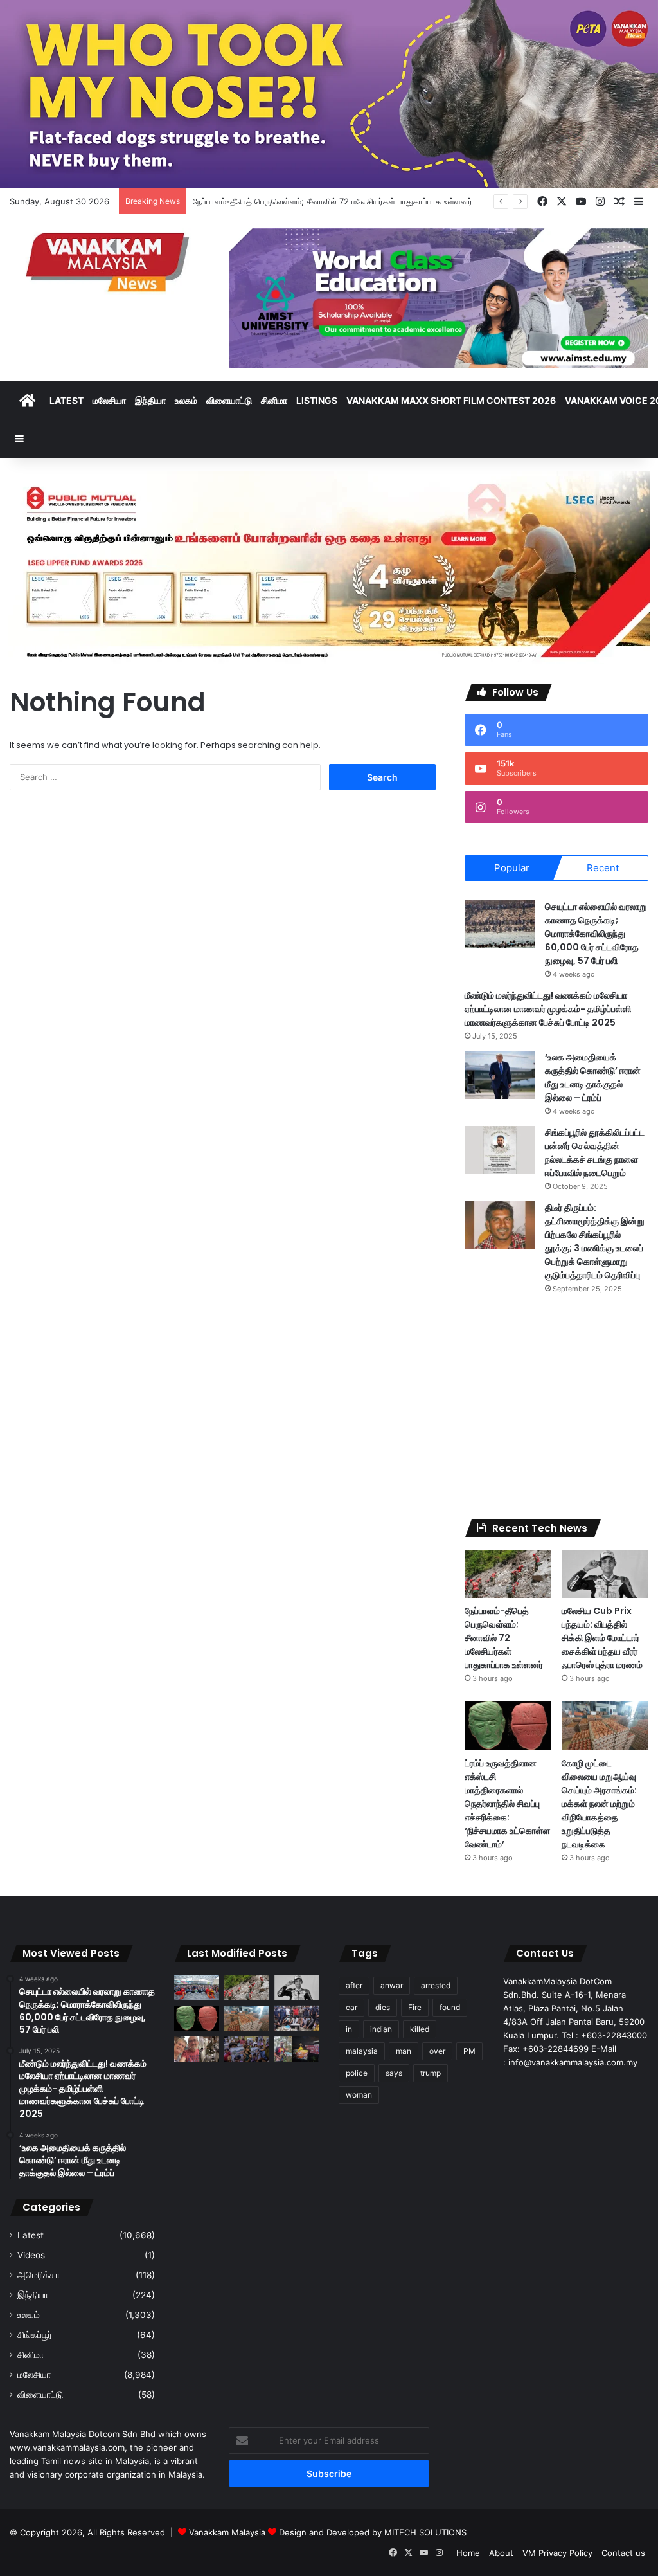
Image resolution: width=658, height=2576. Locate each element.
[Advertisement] (556, 1407)
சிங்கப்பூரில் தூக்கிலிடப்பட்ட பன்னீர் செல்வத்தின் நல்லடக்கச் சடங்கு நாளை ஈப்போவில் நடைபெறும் (595, 1153)
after (354, 1985)
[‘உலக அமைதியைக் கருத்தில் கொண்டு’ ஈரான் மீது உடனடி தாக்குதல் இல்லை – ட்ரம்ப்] (500, 1075)
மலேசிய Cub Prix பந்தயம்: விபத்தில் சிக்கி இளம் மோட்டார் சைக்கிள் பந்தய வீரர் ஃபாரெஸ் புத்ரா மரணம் (602, 1638)
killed (420, 2029)
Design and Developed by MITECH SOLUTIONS (373, 2532)
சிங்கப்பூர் (35, 2335)
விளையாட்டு (229, 400)
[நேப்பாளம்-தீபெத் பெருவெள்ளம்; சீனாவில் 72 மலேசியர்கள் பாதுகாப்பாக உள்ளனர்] (508, 1574)
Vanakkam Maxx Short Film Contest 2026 (451, 400)
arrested (436, 1985)
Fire (415, 2007)
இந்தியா (150, 400)
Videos (31, 2255)
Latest (67, 400)
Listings (317, 400)
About (501, 2553)
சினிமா (274, 400)
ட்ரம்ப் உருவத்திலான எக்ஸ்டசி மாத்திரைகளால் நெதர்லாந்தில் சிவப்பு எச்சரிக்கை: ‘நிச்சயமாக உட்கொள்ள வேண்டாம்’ (507, 1804)
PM (469, 2051)
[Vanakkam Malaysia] (110, 261)
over (437, 2051)
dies (383, 2007)
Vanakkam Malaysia (228, 2532)
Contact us (623, 2553)
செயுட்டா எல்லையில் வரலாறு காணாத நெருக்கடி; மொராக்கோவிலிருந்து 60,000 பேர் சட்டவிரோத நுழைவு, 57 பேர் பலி (596, 934)
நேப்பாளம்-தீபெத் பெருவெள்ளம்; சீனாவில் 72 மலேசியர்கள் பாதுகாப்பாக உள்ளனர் (504, 1638)
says (394, 2073)
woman (359, 2095)
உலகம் (186, 400)
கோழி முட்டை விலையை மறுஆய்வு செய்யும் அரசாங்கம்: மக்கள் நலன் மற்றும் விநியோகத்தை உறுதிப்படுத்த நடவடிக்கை (599, 1804)
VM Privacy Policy (557, 2553)
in (349, 2029)
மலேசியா (109, 400)
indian (381, 2029)
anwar (392, 1985)
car (351, 2007)
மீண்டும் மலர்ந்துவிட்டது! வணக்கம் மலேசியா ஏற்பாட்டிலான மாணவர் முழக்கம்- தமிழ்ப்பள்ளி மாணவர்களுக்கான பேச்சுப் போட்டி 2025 (548, 1009)
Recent (603, 868)
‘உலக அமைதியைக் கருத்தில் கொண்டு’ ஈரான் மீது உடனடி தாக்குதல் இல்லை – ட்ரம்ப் (593, 1077)
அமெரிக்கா (39, 2275)
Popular (512, 868)
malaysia (362, 2051)
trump (431, 2073)
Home (468, 2553)
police (357, 2073)
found (450, 2007)
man (404, 2051)
